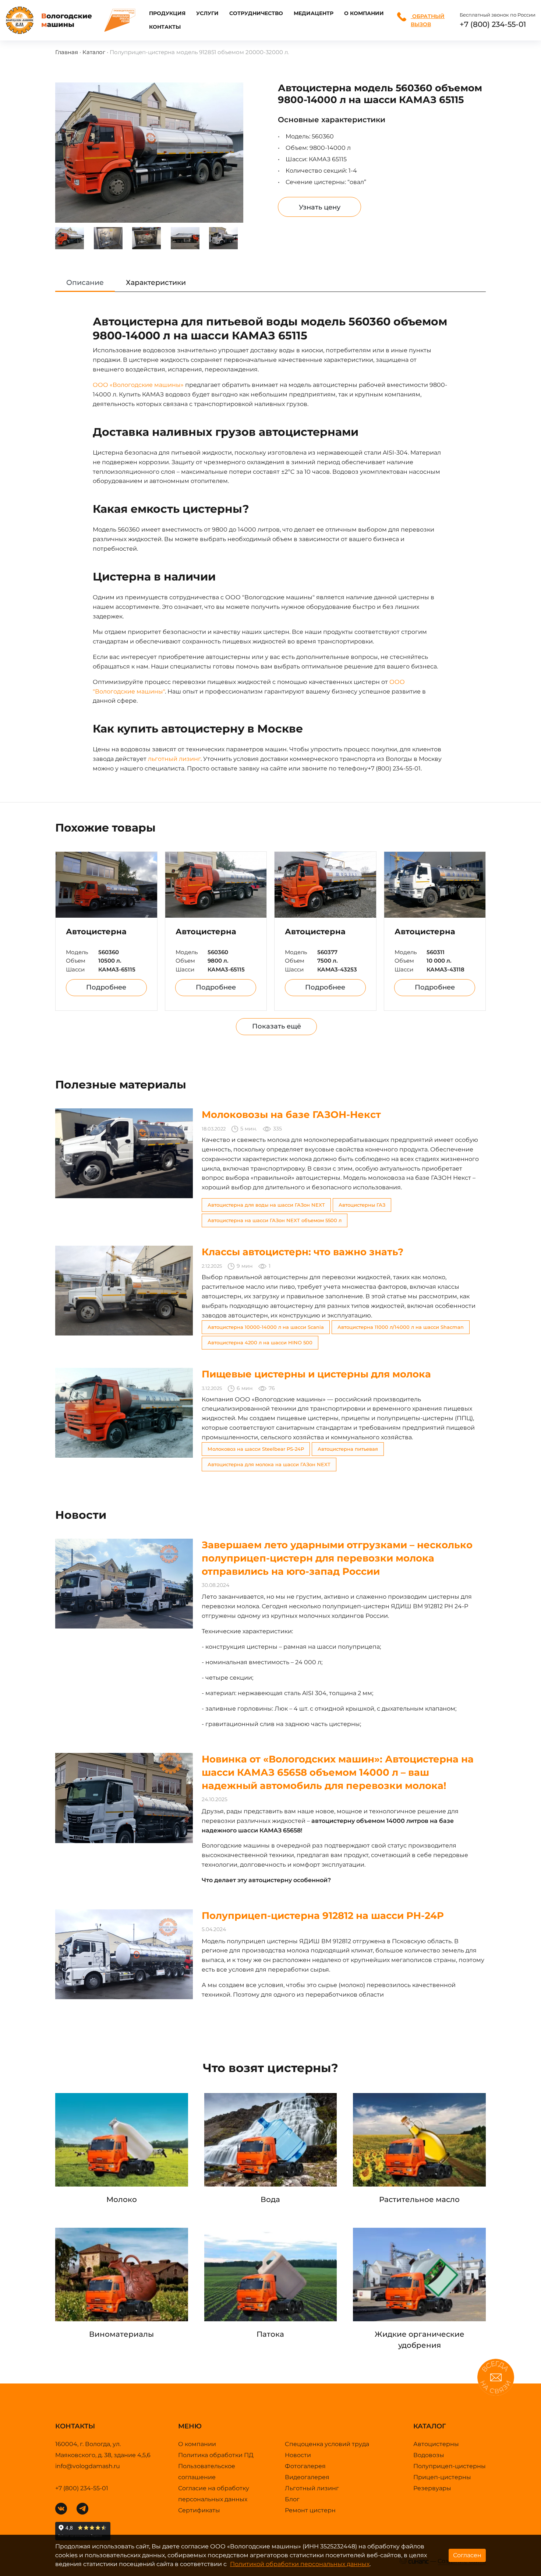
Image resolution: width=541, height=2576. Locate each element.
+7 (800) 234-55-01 (493, 24)
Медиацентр (314, 13)
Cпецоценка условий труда (327, 2444)
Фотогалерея (305, 2466)
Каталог (94, 52)
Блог (292, 2499)
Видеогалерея (307, 2477)
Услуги (207, 13)
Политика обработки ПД (216, 2455)
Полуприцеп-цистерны (450, 2466)
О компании (364, 13)
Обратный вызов (428, 20)
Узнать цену (320, 207)
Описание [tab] (85, 283)
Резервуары (432, 2488)
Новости (298, 2455)
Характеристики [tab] (156, 283)
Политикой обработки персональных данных (300, 2564)
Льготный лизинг (312, 2488)
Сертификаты (199, 2510)
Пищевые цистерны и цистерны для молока (316, 1374)
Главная (67, 52)
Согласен (467, 2555)
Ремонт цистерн (310, 2510)
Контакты (165, 27)
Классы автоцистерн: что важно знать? (303, 1252)
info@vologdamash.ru (88, 2466)
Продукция (167, 13)
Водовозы (429, 2455)
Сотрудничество (256, 13)
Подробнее (106, 987)
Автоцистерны (436, 2444)
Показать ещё (277, 1026)
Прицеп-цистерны (442, 2477)
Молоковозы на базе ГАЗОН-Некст (291, 1115)
